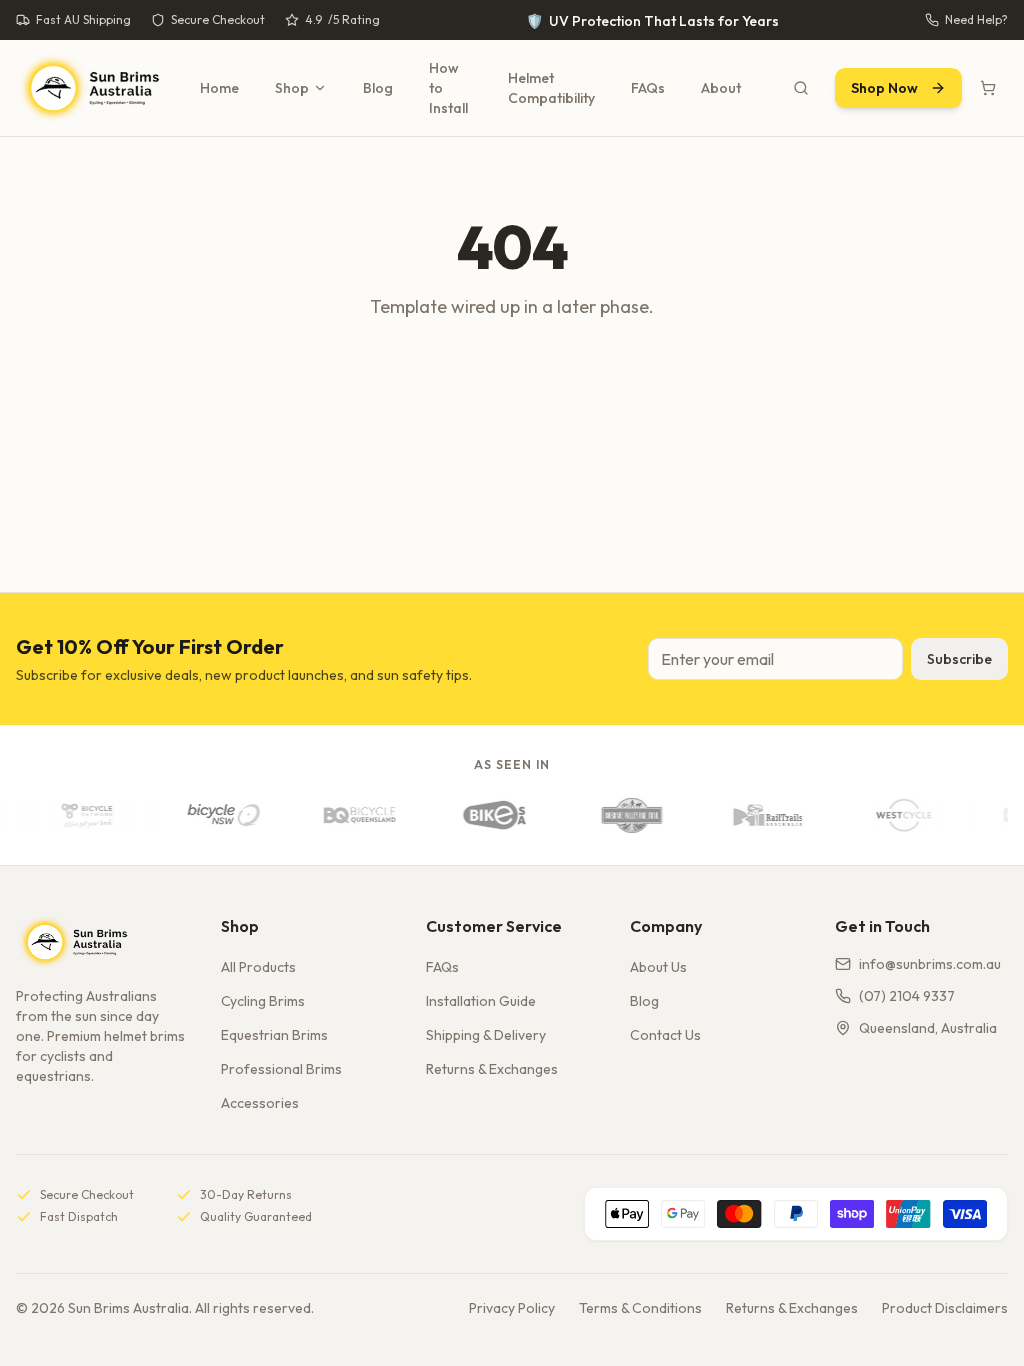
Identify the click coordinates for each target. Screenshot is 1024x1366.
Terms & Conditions (640, 1308)
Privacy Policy (512, 1308)
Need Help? (976, 19)
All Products (258, 967)
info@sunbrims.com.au (930, 964)
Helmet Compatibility (551, 88)
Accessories (260, 1103)
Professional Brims (281, 1069)
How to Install (448, 88)
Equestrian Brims (274, 1035)
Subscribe (959, 659)
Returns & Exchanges (492, 1069)
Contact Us (665, 1035)
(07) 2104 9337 (907, 996)
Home (219, 88)
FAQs (648, 88)
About (721, 88)
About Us (658, 967)
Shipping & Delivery (486, 1035)
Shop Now (884, 88)
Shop (292, 88)
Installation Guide (481, 1001)
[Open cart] (988, 88)
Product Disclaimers (945, 1308)
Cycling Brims (263, 1001)
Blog (378, 88)
